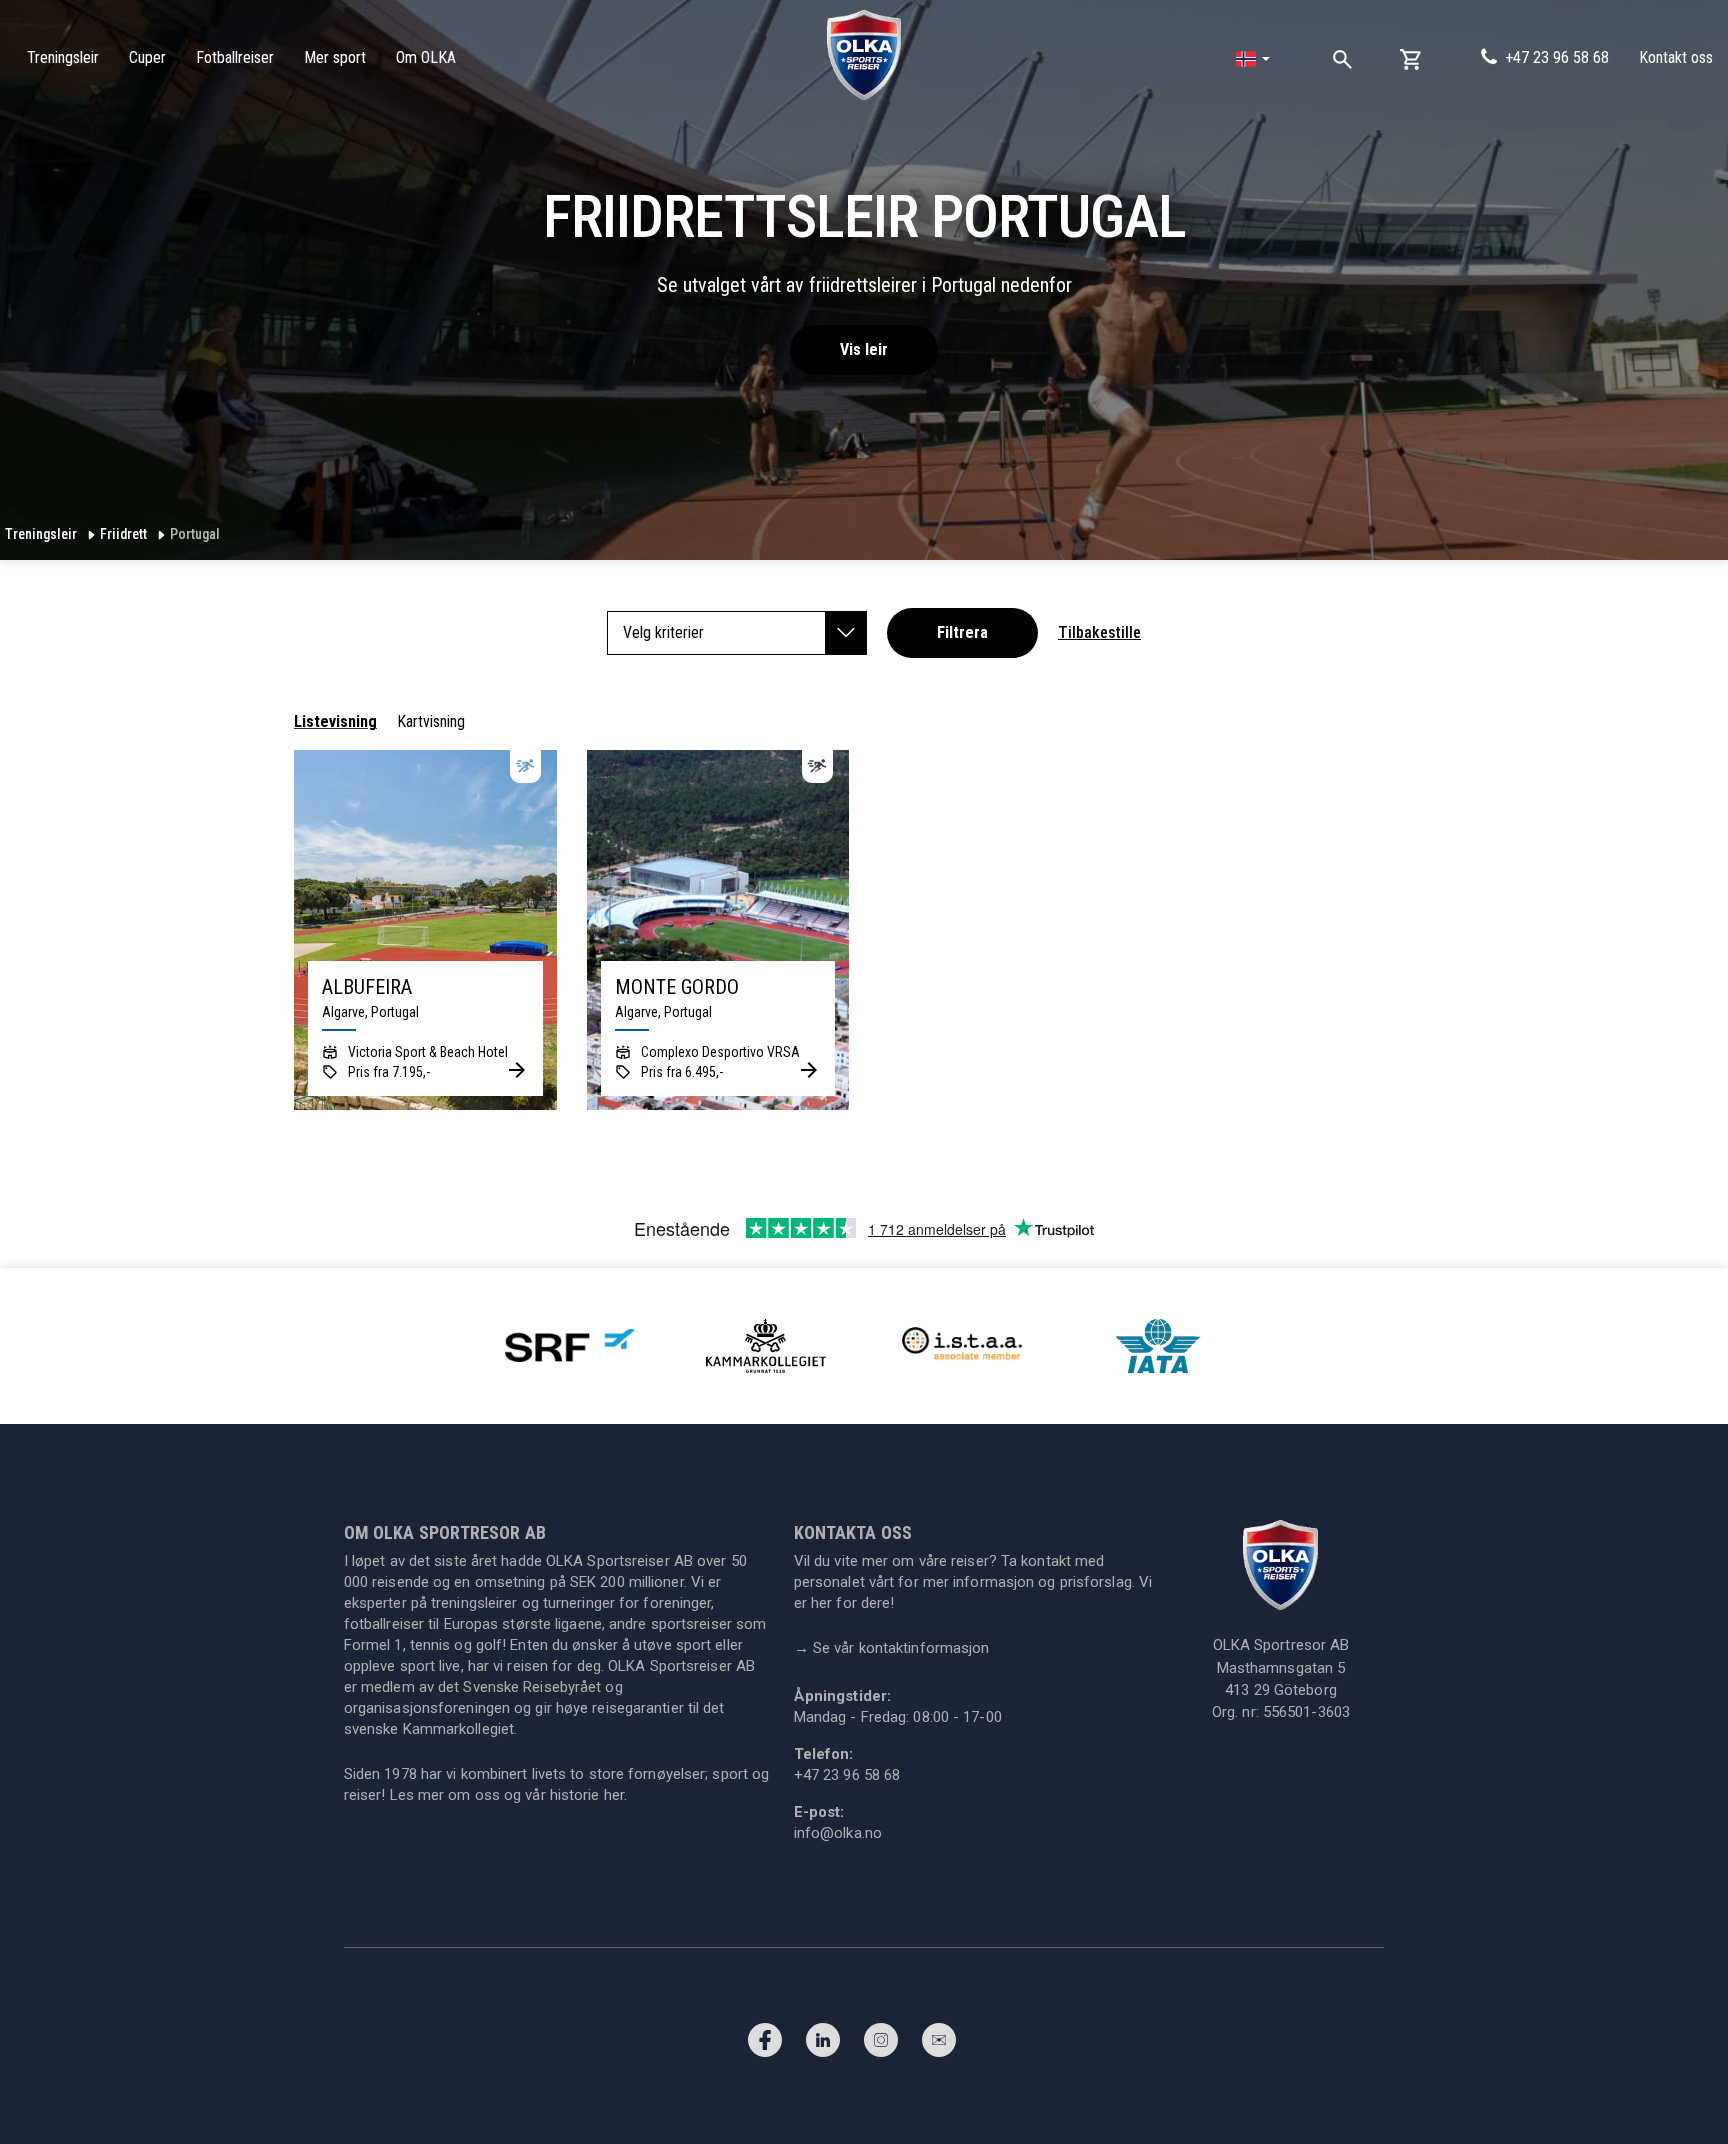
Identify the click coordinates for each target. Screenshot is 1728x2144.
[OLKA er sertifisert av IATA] (1158, 1344)
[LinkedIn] (823, 2045)
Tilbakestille (1099, 632)
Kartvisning (431, 721)
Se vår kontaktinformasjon (892, 1648)
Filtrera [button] (962, 632)
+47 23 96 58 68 (1557, 57)
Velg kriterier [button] (663, 632)
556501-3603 (1306, 1712)
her (614, 1795)
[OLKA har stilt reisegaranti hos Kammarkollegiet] (766, 1344)
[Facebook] (765, 2045)
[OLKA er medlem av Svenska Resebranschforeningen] (570, 1344)
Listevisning (335, 721)
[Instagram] (881, 2045)
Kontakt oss (1676, 57)
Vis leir (864, 349)
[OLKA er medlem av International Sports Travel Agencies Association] (962, 1344)
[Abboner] (939, 2045)
